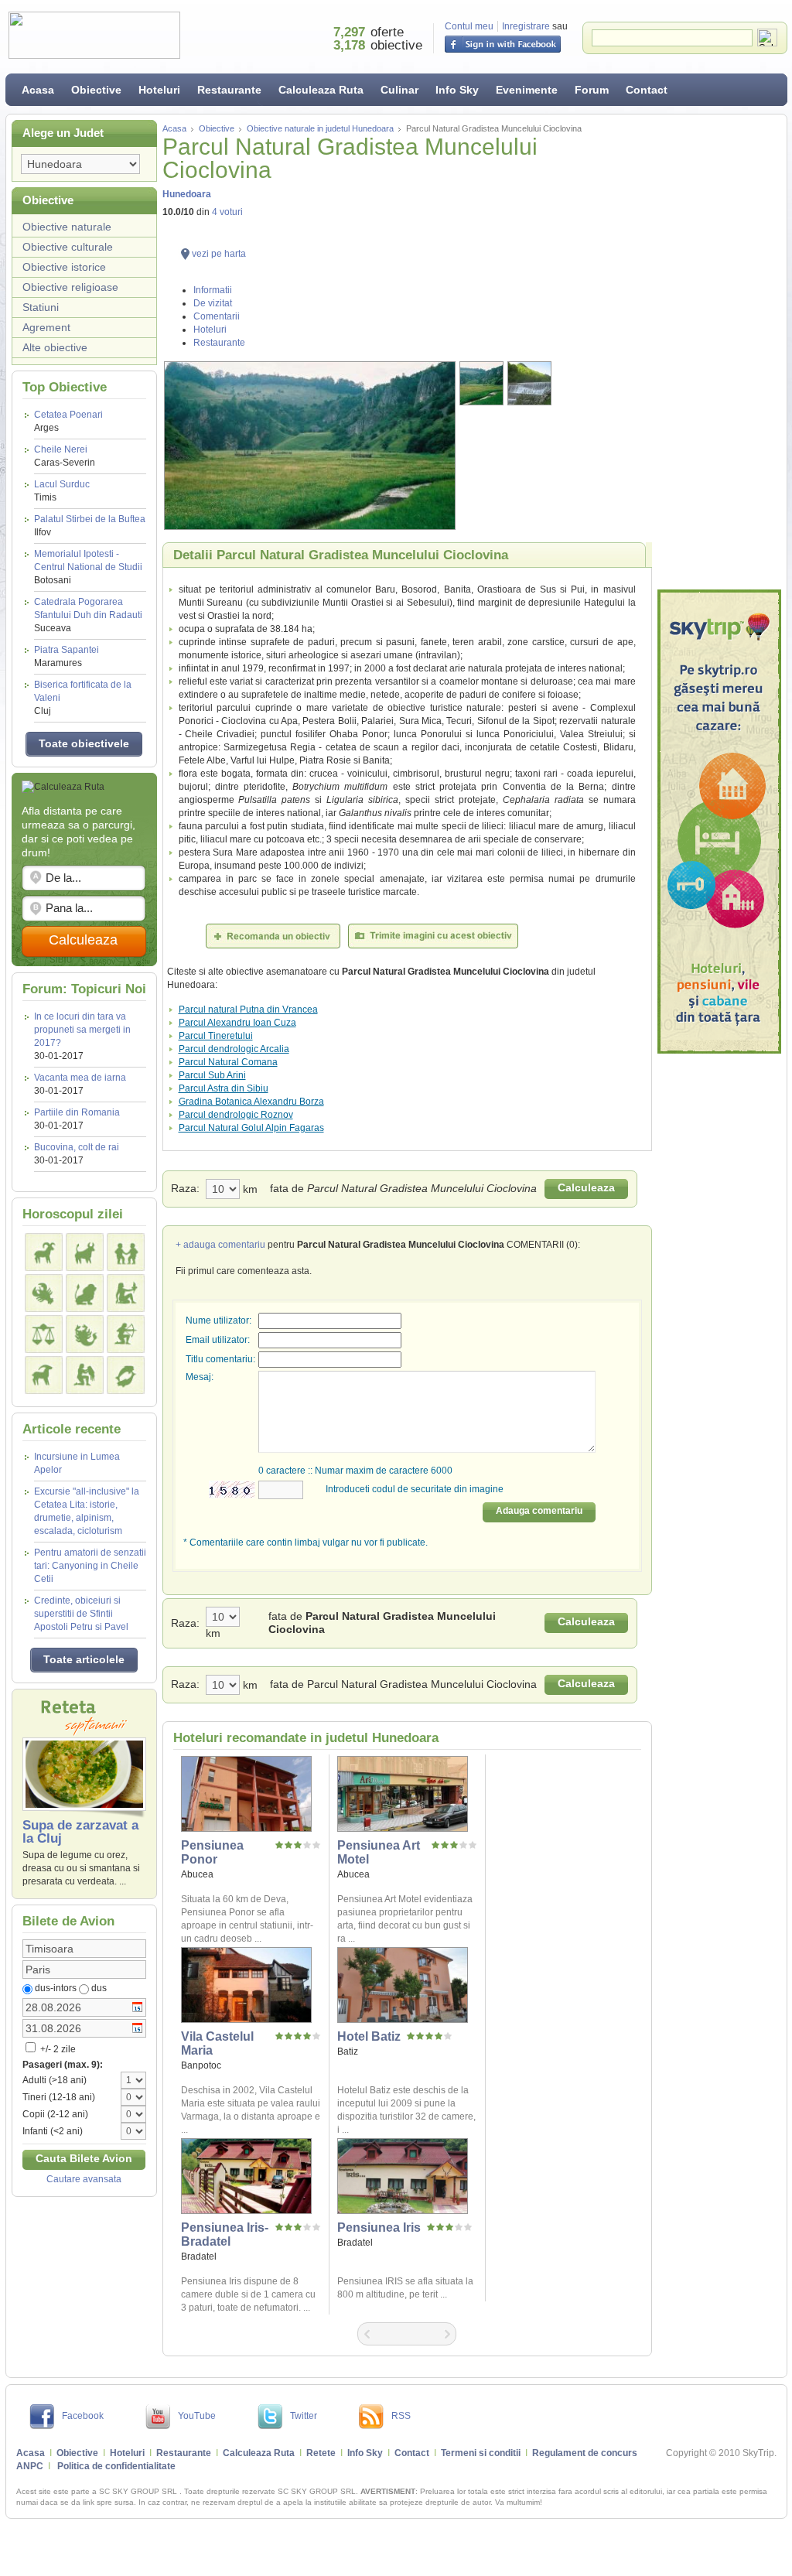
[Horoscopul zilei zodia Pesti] (126, 1375)
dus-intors (56, 1988)
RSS (401, 2416)
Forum (592, 90)
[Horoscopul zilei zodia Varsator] (85, 1375)
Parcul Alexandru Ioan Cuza (237, 1023)
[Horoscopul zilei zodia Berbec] (44, 1252)
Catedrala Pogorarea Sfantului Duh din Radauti (88, 615)
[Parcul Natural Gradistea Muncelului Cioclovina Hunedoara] (310, 446)
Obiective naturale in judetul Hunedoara (320, 128)
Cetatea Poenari (68, 421)
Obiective (96, 90)
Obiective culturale (68, 247)
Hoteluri (159, 90)
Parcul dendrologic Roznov (236, 1115)
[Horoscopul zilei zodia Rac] (44, 1293)
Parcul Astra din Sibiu (224, 1088)
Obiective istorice (64, 267)
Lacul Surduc (62, 491)
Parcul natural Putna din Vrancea (248, 1010)
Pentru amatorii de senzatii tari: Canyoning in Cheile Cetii (90, 1566)
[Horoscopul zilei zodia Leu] (85, 1293)
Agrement (46, 327)
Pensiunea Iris (379, 2228)
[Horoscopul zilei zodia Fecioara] (126, 1293)
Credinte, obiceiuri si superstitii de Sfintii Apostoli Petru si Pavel (81, 1614)
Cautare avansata (84, 2179)
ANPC (30, 2466)
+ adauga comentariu (220, 1245)
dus (99, 1988)
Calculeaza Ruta (321, 90)
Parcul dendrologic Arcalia (234, 1049)
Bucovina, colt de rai (77, 1147)
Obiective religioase (70, 287)
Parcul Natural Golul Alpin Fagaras (251, 1128)
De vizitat (213, 303)
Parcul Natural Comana (228, 1062)
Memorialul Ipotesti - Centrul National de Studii (88, 567)
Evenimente (527, 90)
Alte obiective (55, 347)
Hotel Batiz (369, 2036)
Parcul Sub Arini (212, 1075)
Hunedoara (187, 194)
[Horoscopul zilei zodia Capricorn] (44, 1375)
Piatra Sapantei (67, 656)
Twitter (304, 2416)
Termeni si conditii (481, 2453)
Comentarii (217, 316)
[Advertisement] (719, 352)
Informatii (213, 290)
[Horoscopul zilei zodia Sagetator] (126, 1334)
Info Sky (457, 90)
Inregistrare (526, 26)
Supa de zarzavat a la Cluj (80, 1832)
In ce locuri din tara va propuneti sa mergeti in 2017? (82, 1030)
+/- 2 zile (57, 2049)
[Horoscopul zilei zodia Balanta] (44, 1334)
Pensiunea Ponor (212, 1852)
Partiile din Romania (77, 1112)
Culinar (399, 90)
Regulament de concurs (585, 2453)
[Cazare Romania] (719, 822)
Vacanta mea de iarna (80, 1078)
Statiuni (41, 307)
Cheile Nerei (65, 456)
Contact (647, 90)
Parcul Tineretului (216, 1036)
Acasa (38, 90)
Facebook (83, 2416)
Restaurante (229, 90)
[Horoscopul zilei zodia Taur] (85, 1252)
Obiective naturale (67, 227)
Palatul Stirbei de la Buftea (90, 526)
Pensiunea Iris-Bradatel (225, 2234)
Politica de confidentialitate (116, 2466)
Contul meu (469, 26)
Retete (321, 2453)
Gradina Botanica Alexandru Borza (251, 1102)
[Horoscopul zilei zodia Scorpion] (85, 1334)
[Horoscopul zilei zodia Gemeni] (126, 1252)
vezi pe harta (219, 254)
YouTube (197, 2416)
